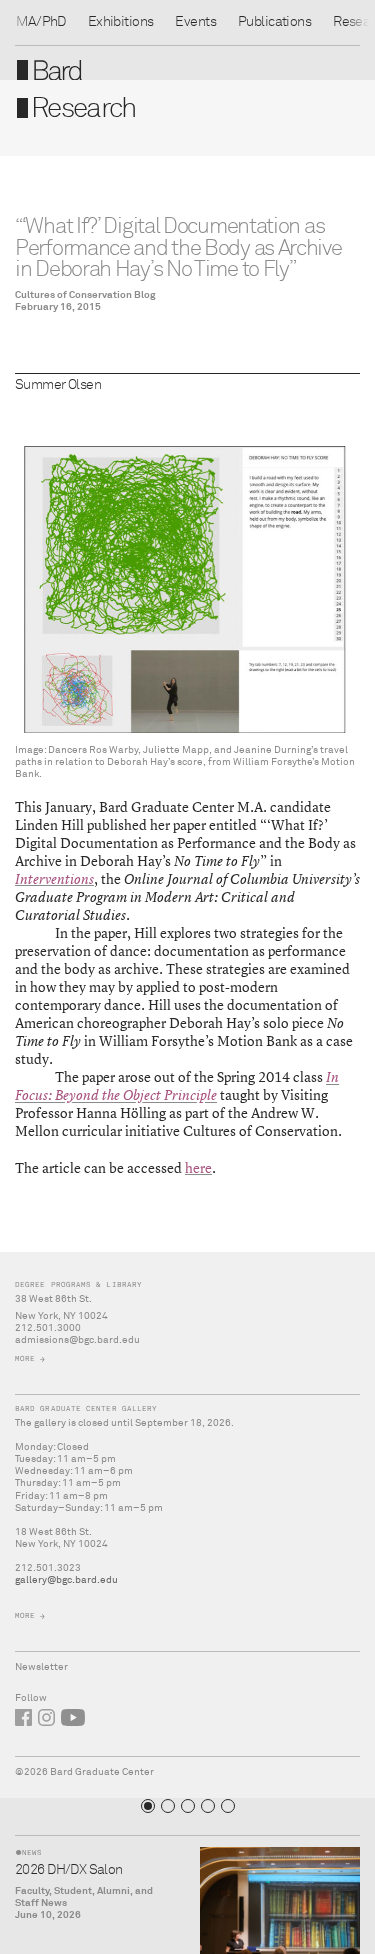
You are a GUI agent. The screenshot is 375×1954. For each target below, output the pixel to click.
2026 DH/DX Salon (69, 1870)
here (198, 1167)
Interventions (54, 879)
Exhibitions (121, 22)
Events (195, 22)
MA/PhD (41, 22)
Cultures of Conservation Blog (85, 295)
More (25, 1358)
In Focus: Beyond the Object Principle (177, 1086)
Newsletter (41, 1667)
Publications (274, 22)
